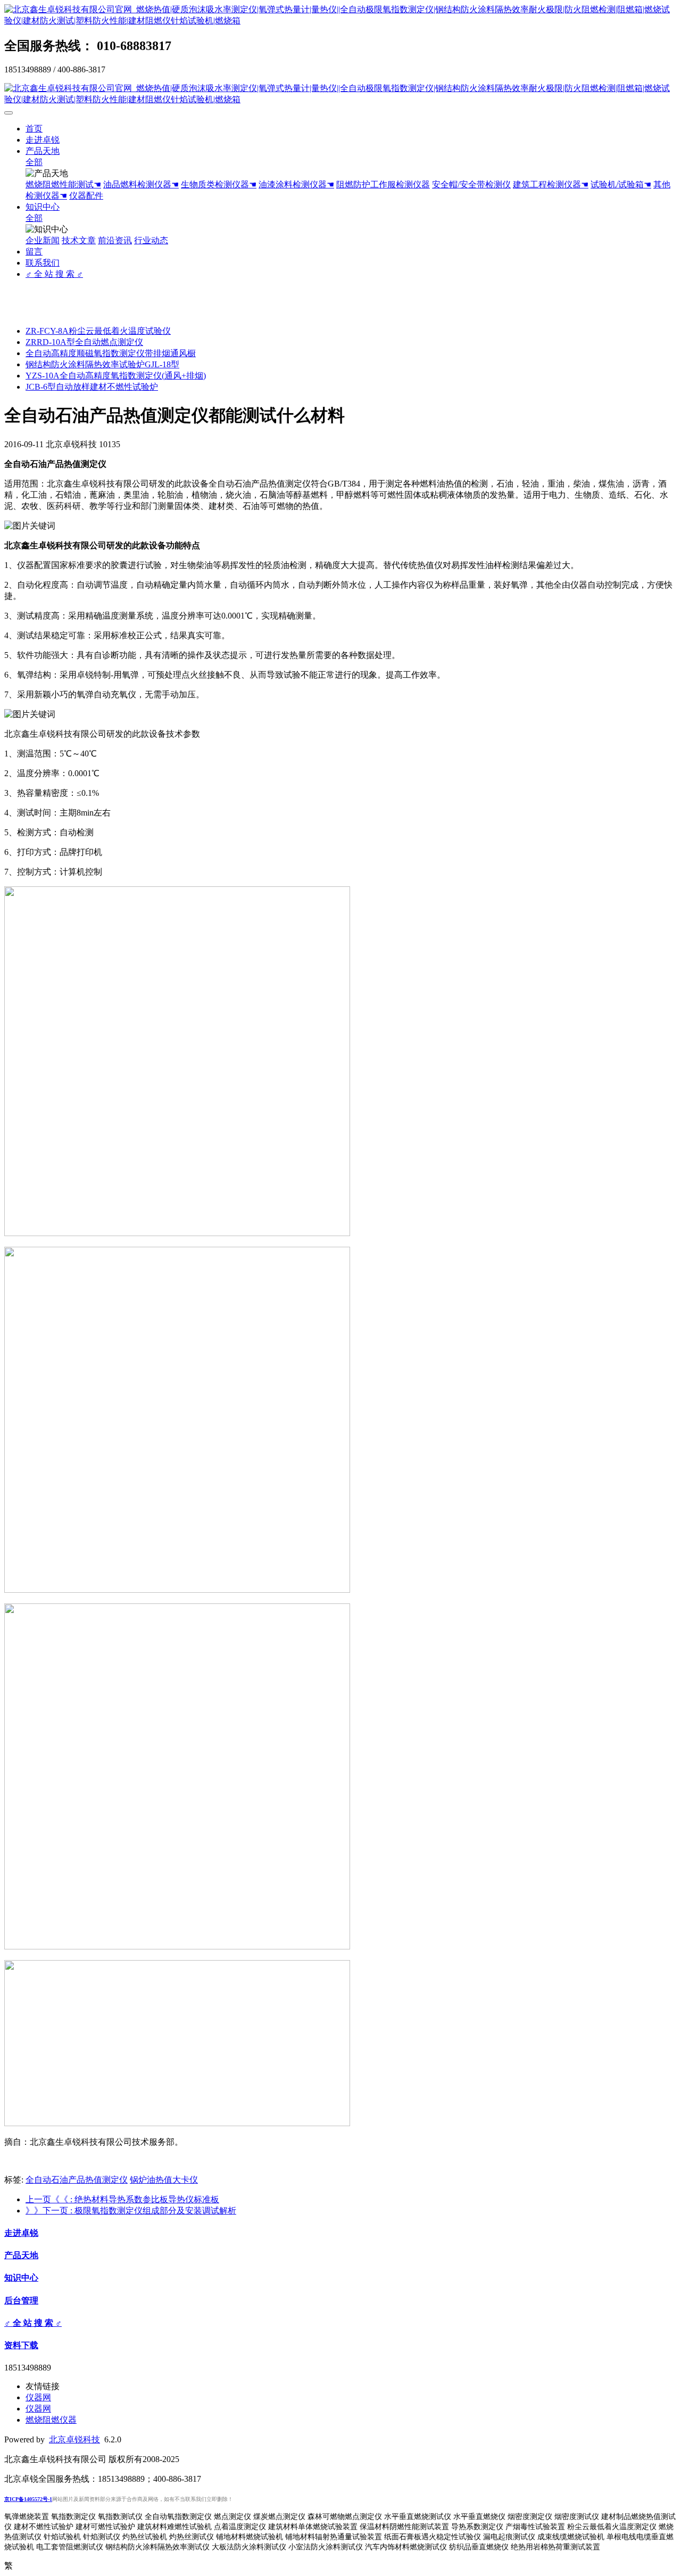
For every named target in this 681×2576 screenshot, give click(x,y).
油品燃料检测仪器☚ (141, 184)
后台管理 (21, 2301)
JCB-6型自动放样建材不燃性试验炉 (92, 387)
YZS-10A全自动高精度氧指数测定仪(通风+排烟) (116, 376)
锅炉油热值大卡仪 (164, 2180)
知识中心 (43, 207)
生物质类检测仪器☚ (219, 184)
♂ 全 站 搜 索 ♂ (54, 274)
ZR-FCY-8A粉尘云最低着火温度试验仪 (98, 331)
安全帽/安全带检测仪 (471, 184)
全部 (34, 162)
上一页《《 (122, 2199)
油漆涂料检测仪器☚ (296, 184)
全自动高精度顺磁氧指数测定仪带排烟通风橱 (111, 353)
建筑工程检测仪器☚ (551, 184)
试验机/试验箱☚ (621, 184)
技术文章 (79, 240)
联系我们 (43, 263)
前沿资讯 (115, 240)
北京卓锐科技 (74, 2439)
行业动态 (151, 240)
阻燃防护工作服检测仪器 (383, 184)
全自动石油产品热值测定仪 (77, 2180)
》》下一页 (131, 2211)
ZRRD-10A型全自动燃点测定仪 (84, 342)
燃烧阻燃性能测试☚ (63, 184)
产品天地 (43, 151)
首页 (34, 129)
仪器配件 (86, 196)
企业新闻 (43, 240)
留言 (34, 252)
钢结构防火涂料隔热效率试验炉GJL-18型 (102, 364)
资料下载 (21, 2345)
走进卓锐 (43, 140)
